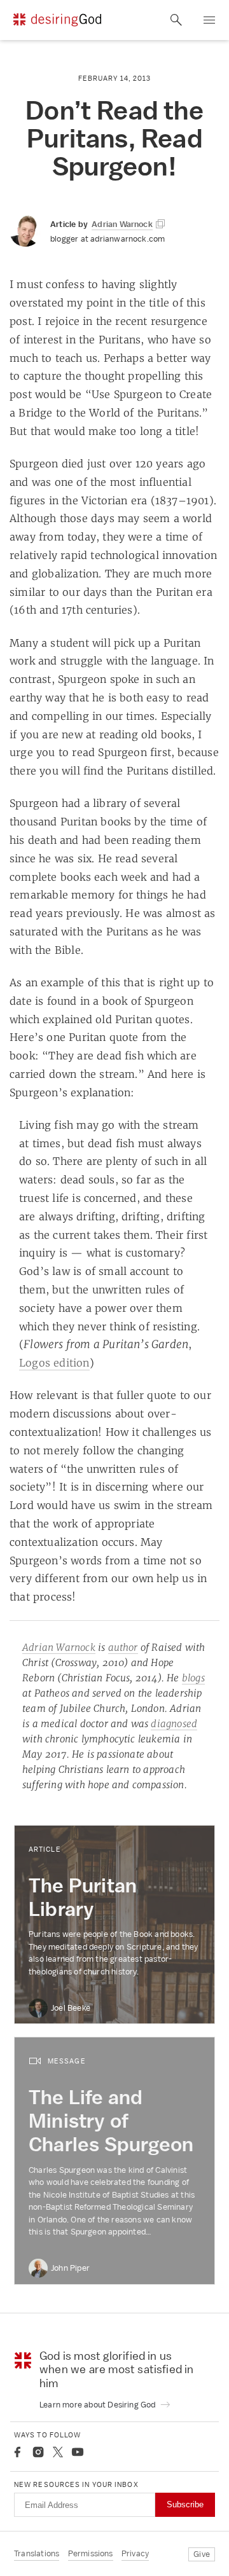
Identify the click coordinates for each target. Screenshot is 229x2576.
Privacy (135, 2553)
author (123, 1647)
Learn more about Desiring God (99, 2405)
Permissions (91, 2553)
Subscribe (185, 2504)
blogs (193, 1678)
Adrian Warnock (59, 1647)
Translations (37, 2553)
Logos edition (54, 1363)
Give (202, 2554)
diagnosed (174, 1724)
